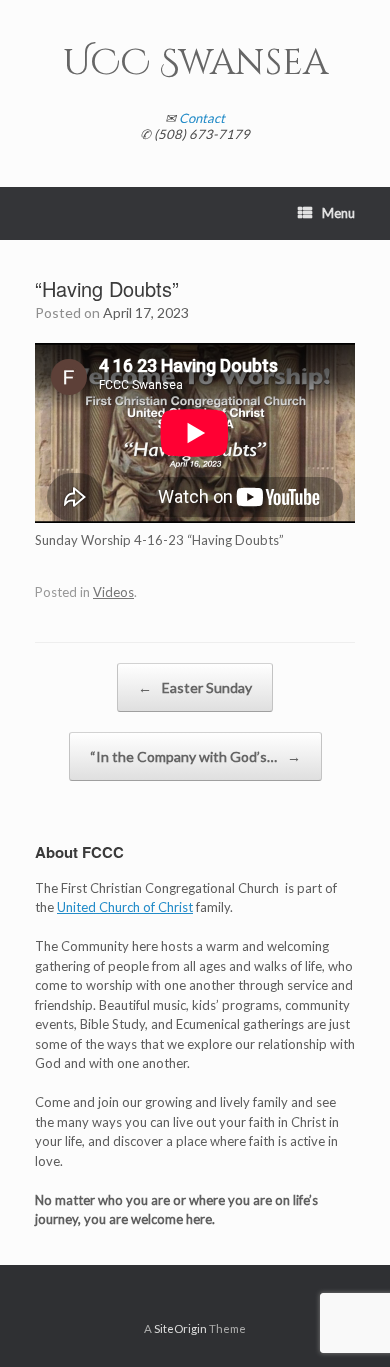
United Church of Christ (125, 907)
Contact (202, 118)
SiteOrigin (180, 1328)
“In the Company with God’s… (195, 756)
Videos (113, 592)
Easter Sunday (195, 687)
